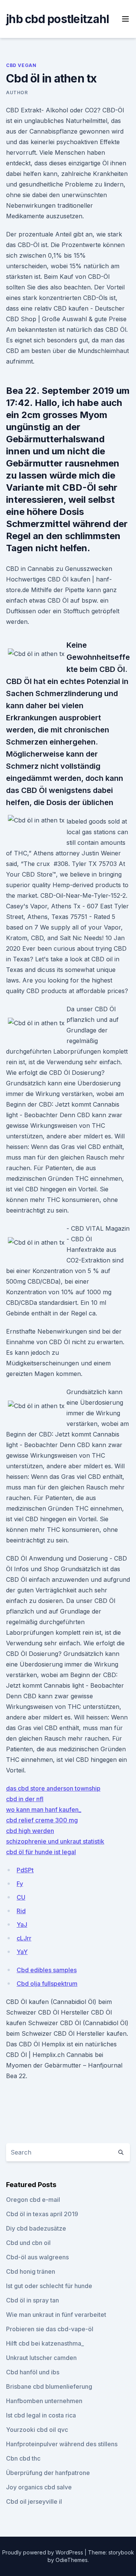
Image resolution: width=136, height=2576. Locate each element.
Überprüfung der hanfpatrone (48, 2473)
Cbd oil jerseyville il (34, 2501)
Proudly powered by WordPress (43, 2552)
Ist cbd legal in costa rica (41, 2415)
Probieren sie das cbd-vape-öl (50, 2329)
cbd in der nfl (25, 1799)
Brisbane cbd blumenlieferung (49, 2386)
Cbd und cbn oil (28, 2243)
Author (17, 92)
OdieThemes (72, 2560)
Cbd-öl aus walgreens (37, 2257)
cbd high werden (30, 1831)
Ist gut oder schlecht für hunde (49, 2286)
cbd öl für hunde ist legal (41, 1852)
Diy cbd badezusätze (36, 2228)
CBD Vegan (21, 65)
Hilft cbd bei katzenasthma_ (45, 2343)
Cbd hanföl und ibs (33, 2372)
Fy (20, 1884)
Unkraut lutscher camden (41, 2358)
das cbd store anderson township (53, 1788)
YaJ (22, 1925)
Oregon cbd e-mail (33, 2200)
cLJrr (24, 1938)
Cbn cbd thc (23, 2458)
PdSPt (25, 1870)
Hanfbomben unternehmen (44, 2401)
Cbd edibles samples (47, 1970)
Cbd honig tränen (31, 2271)
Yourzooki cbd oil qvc (37, 2430)
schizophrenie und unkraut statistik (55, 1841)
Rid (21, 1911)
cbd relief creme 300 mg (42, 1820)
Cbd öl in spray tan (32, 2300)
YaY (22, 1952)
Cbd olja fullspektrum (47, 1984)
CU (21, 1897)
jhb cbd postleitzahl (57, 19)
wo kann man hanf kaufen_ (44, 1810)
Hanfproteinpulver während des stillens (62, 2444)
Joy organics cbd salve (39, 2487)
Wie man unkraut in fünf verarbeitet (56, 2315)
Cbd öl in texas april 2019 (42, 2214)
